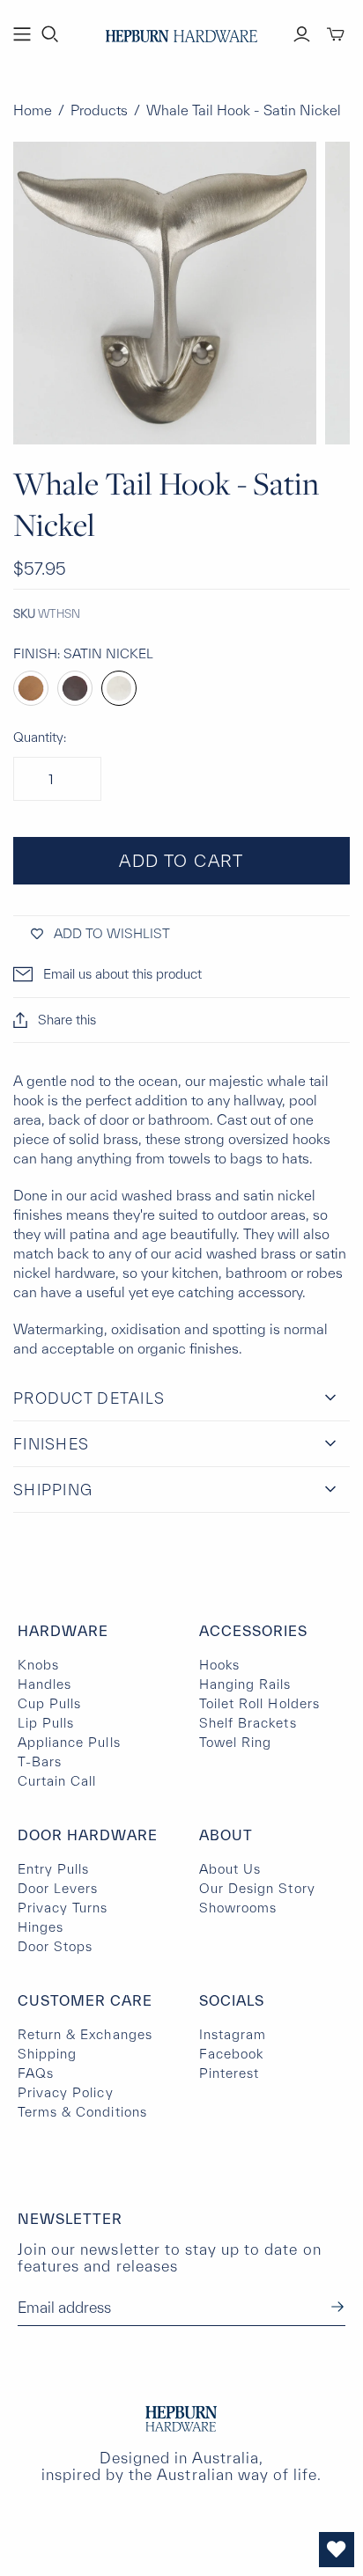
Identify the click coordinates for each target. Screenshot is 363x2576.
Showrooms (238, 1908)
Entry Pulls (53, 1869)
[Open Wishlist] (337, 2550)
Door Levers (58, 1888)
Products (99, 110)
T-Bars (40, 1761)
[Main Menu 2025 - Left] (22, 34)
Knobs (38, 1665)
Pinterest (229, 2073)
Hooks (219, 1665)
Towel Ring (235, 1742)
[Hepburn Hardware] (181, 32)
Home (33, 110)
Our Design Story (257, 1888)
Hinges (41, 1927)
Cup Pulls (49, 1703)
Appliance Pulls (69, 1742)
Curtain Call (57, 1781)
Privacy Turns (63, 1908)
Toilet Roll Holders (259, 1703)
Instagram (233, 2034)
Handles (44, 1684)
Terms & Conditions (82, 2112)
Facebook (231, 2054)
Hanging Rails (245, 1684)
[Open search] (50, 34)
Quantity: (40, 737)
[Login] (302, 34)
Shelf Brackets (248, 1723)
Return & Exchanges (85, 2034)
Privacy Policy (66, 2092)
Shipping (47, 2054)
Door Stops (55, 1946)
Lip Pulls (46, 1723)
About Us (230, 1869)
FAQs (36, 2073)
